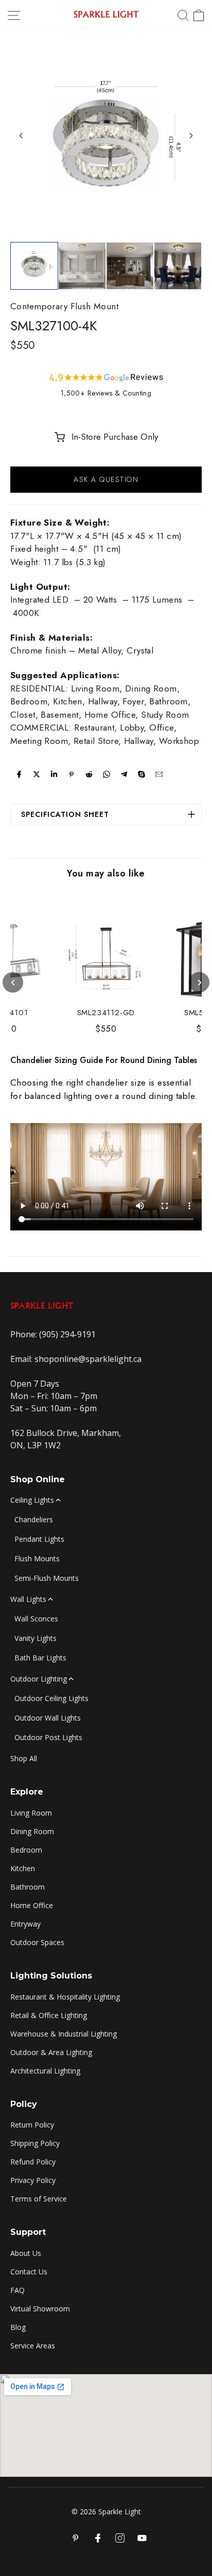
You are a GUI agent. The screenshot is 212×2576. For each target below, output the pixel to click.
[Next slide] (191, 136)
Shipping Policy (35, 2143)
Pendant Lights (39, 1539)
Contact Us (29, 2272)
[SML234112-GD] (106, 955)
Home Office (32, 1905)
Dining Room (32, 1831)
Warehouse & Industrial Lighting (64, 2034)
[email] (159, 774)
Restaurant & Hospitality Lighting (65, 1997)
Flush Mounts (37, 1558)
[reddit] (89, 774)
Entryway (25, 1924)
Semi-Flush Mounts (47, 1578)
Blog (18, 2327)
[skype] (142, 774)
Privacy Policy (33, 2180)
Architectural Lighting (45, 2071)
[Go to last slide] (21, 136)
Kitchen (23, 1868)
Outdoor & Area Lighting (51, 2052)
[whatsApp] (107, 774)
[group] (34, 266)
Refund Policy (33, 2162)
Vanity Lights (36, 1638)
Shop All (24, 1758)
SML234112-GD (106, 1013)
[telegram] (124, 774)
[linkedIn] (54, 774)
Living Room (31, 1813)
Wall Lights (28, 1599)
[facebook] (19, 774)
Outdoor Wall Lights (48, 1718)
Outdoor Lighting (39, 1679)
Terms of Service (39, 2199)
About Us (26, 2253)
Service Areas (33, 2346)
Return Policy (32, 2125)
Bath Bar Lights (40, 1658)
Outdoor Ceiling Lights (51, 1698)
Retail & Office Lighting (49, 2015)
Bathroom (28, 1887)
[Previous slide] (13, 982)
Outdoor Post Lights (48, 1737)
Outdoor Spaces (37, 1942)
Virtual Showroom (40, 2309)
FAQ (17, 2290)
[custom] (120, 2538)
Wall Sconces (36, 1619)
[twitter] (37, 774)
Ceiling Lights (32, 1500)
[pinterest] (72, 774)
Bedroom (26, 1850)
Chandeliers (34, 1519)
